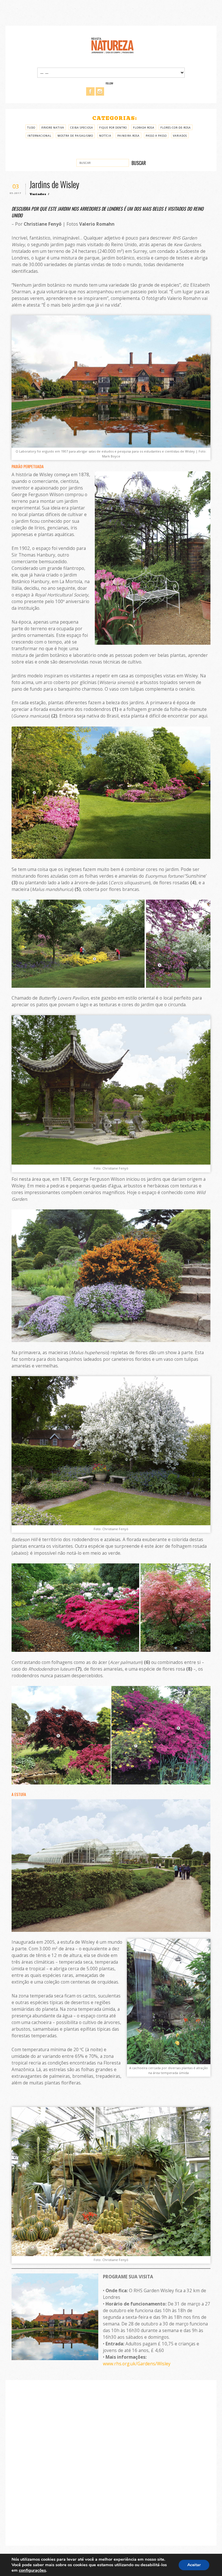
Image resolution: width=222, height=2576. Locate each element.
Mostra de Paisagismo (75, 136)
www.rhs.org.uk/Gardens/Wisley (137, 2364)
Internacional (39, 136)
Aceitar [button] (194, 2565)
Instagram (100, 91)
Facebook (90, 91)
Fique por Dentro (113, 128)
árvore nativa (53, 128)
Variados (180, 136)
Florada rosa (144, 128)
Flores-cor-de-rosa (176, 128)
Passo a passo (156, 136)
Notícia (105, 136)
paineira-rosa (128, 136)
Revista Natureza (112, 45)
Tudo (31, 128)
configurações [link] (32, 2570)
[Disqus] (111, 2462)
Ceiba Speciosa (82, 128)
